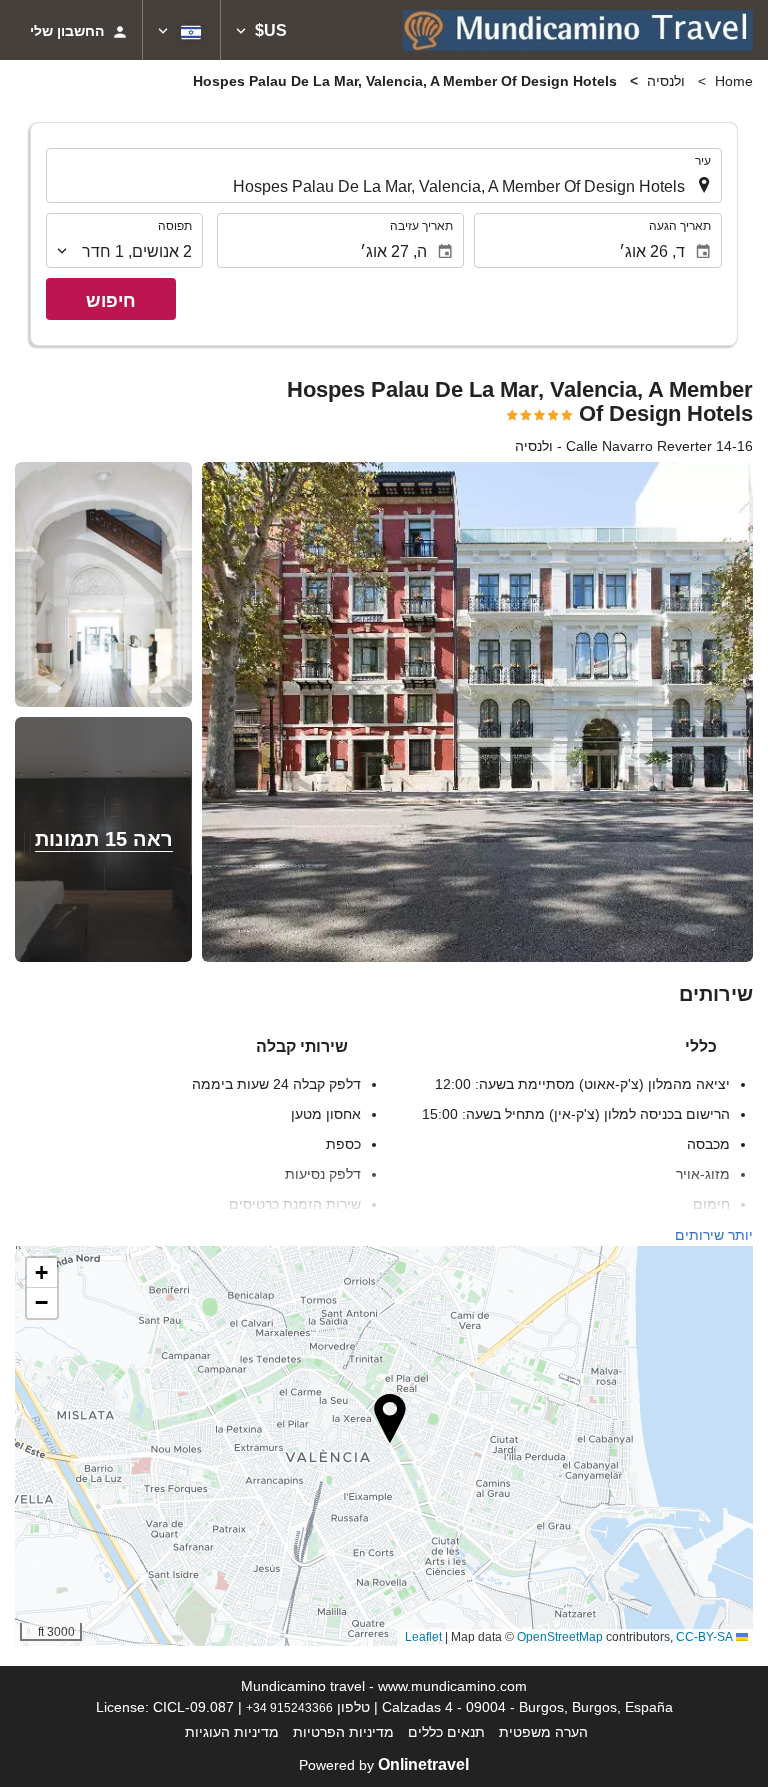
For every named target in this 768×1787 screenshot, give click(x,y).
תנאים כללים (446, 1732)
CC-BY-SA (704, 1636)
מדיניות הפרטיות (343, 1732)
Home (734, 81)
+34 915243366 (289, 1707)
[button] (261, 30)
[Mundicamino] (578, 30)
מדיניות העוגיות (232, 1732)
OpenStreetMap (560, 1636)
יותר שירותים (714, 1235)
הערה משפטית (543, 1732)
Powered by (384, 1765)
